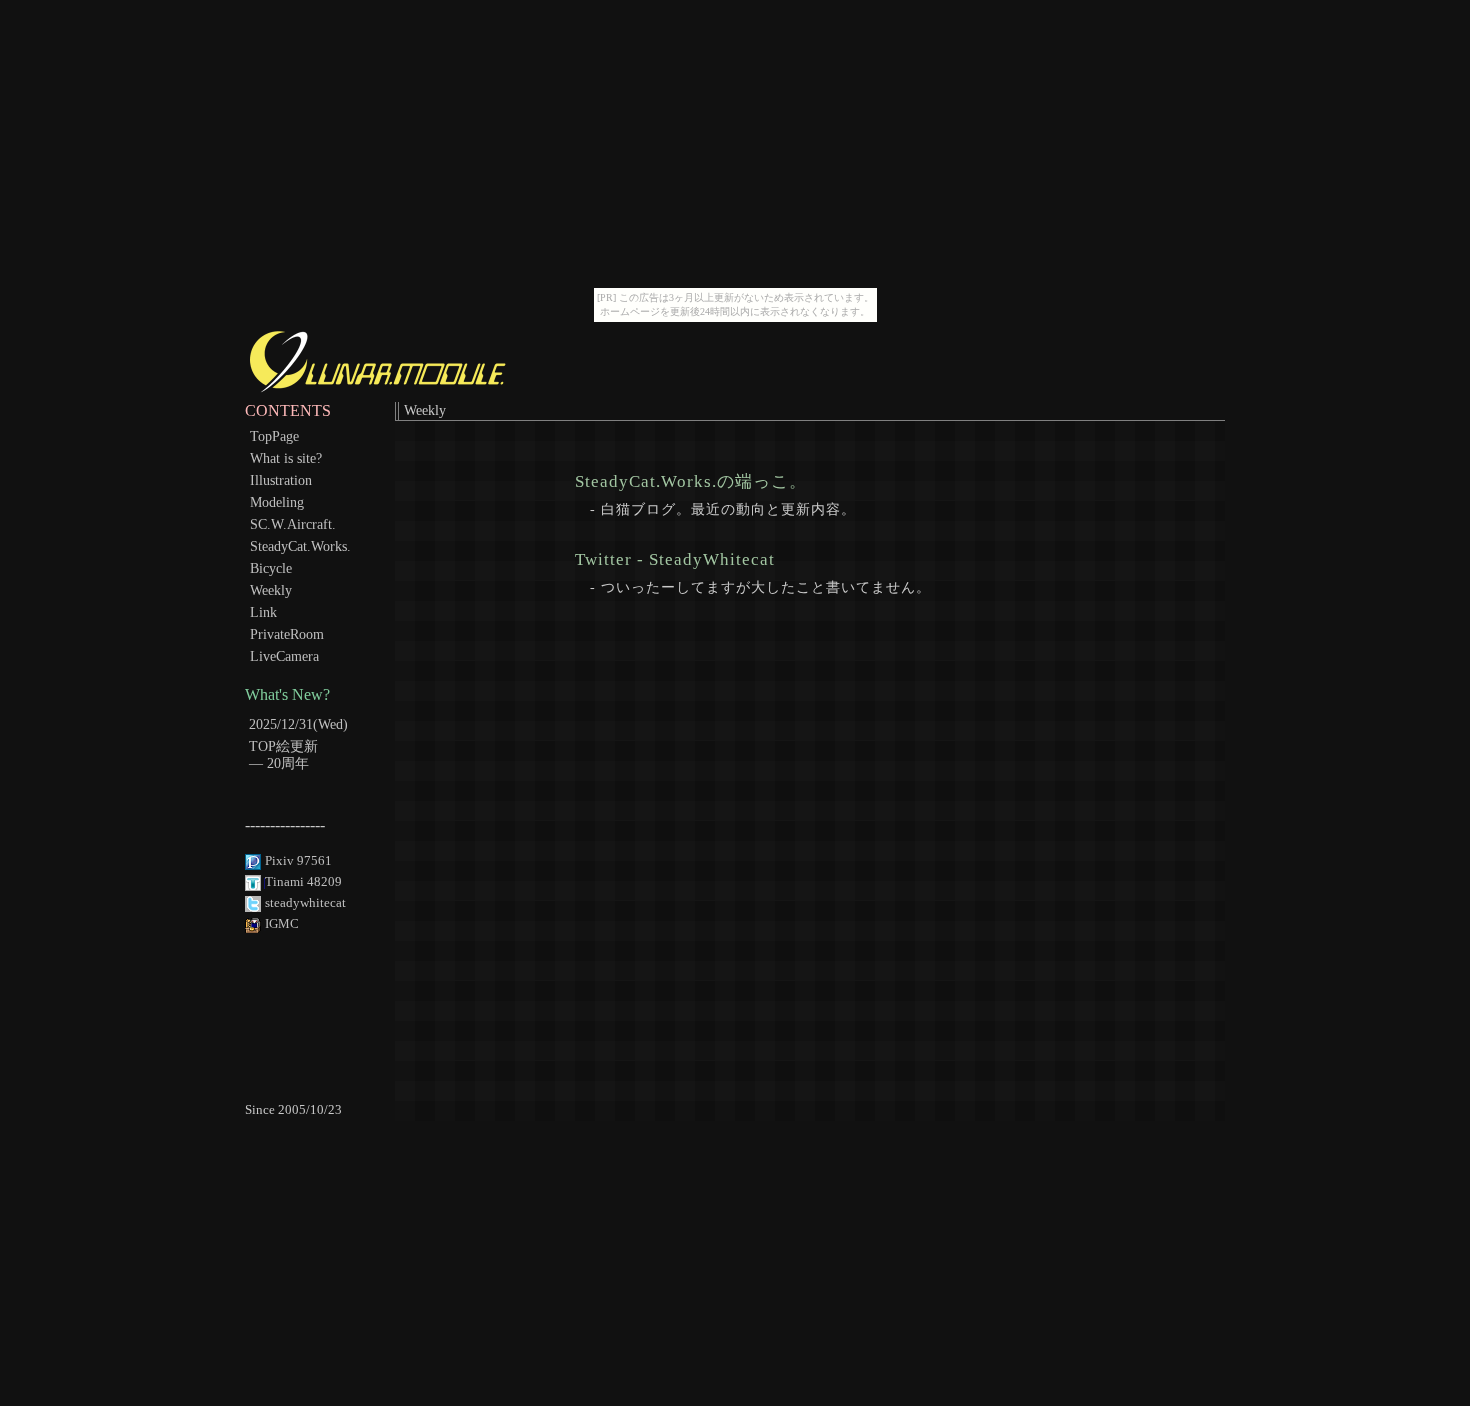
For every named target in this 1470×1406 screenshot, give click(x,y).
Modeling (277, 502)
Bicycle (271, 568)
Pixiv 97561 (298, 861)
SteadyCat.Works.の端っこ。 (691, 480)
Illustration (281, 480)
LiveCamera (284, 656)
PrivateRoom (287, 634)
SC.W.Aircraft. (293, 524)
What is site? (286, 458)
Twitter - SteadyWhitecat (675, 558)
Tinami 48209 (303, 882)
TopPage (274, 436)
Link (263, 612)
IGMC (282, 924)
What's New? (287, 694)
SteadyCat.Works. (300, 546)
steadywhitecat (305, 903)
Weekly (271, 590)
